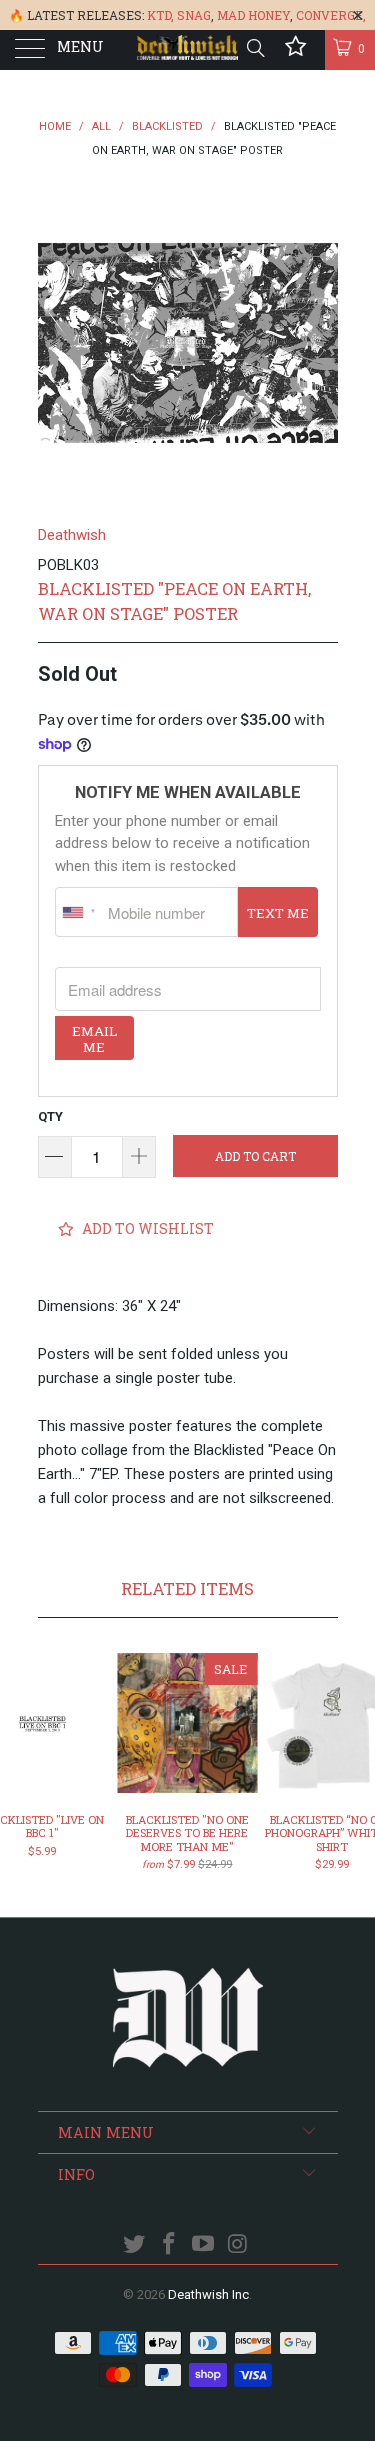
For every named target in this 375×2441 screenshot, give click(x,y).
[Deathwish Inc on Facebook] (169, 2245)
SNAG (194, 15)
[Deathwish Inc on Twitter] (135, 2245)
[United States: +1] (79, 912)
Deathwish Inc (208, 2294)
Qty (50, 1116)
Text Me (278, 913)
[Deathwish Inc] (188, 50)
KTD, (160, 15)
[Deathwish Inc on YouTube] (204, 2245)
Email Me (94, 1039)
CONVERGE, (331, 15)
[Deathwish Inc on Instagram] (239, 2245)
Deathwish (72, 535)
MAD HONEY (253, 15)
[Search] (254, 48)
